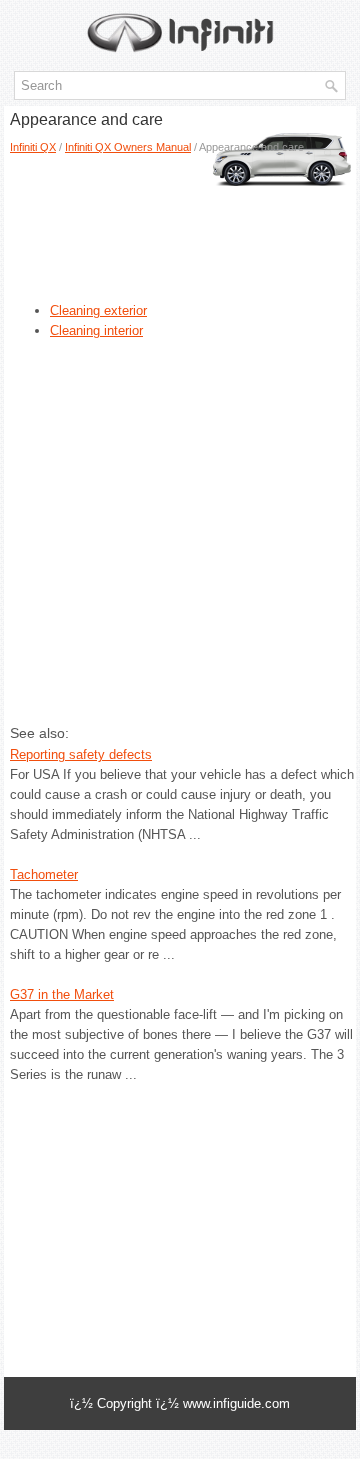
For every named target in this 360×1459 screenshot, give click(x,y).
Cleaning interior (96, 330)
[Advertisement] (157, 221)
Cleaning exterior (98, 310)
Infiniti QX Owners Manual (128, 147)
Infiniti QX (33, 147)
